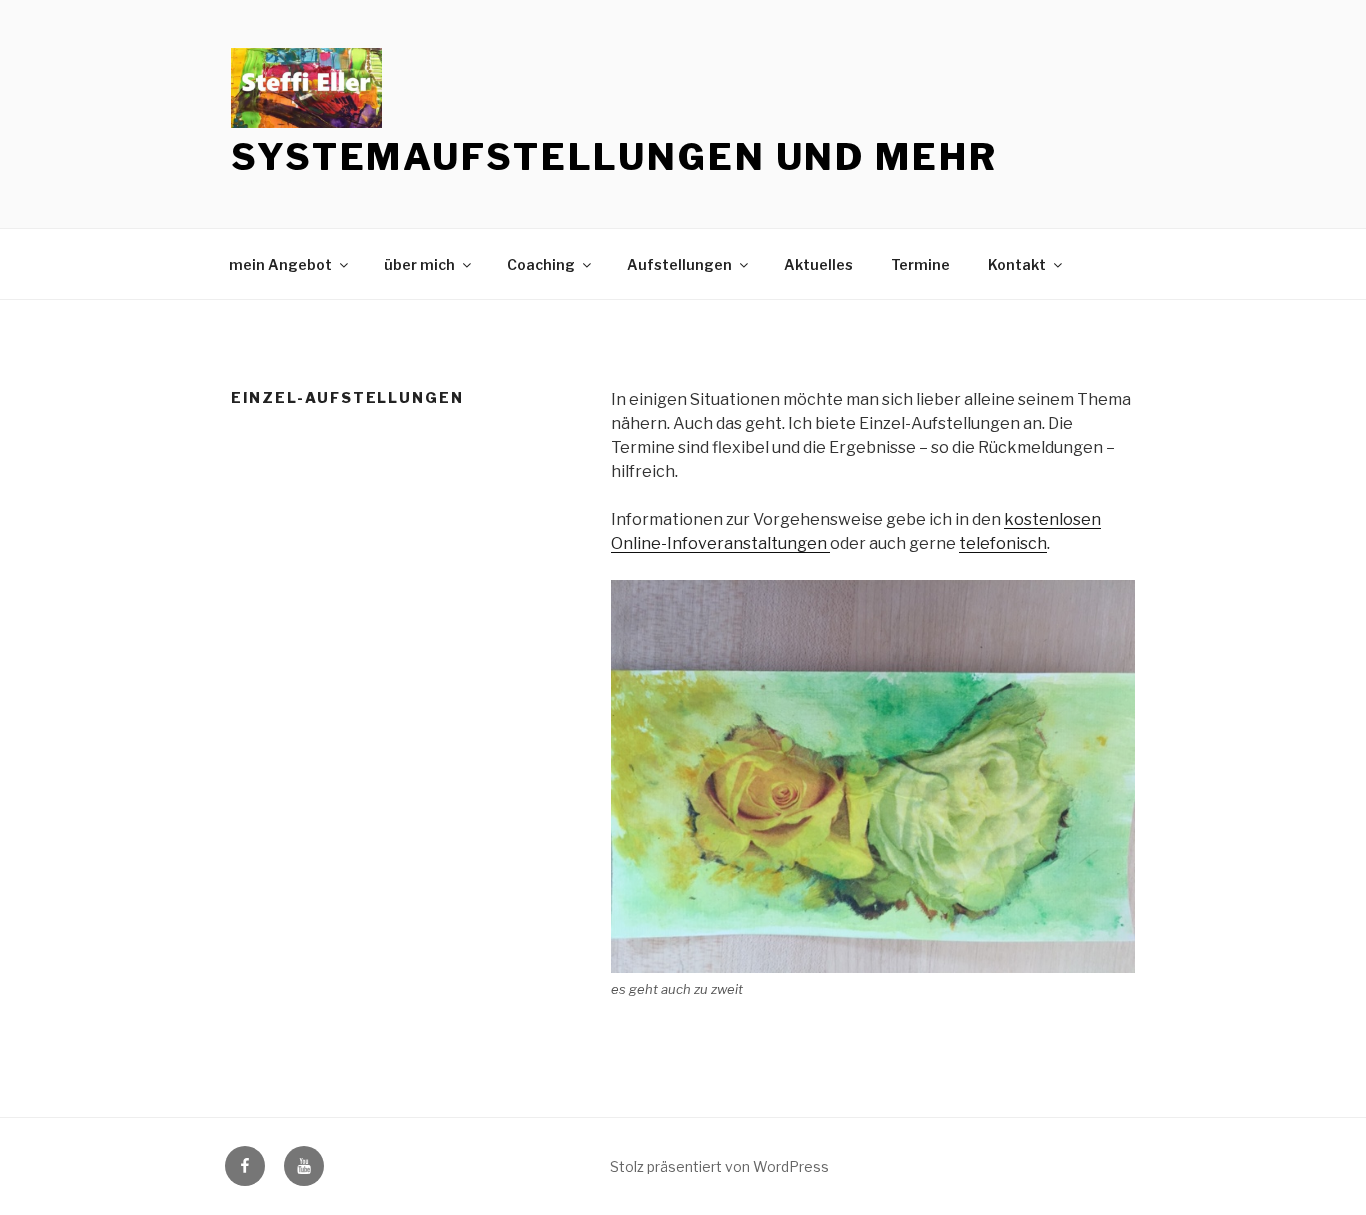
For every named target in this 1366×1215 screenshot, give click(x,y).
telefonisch (1003, 543)
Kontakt (1017, 264)
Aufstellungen (679, 264)
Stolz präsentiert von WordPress (719, 1166)
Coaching (541, 264)
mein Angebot (280, 264)
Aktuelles (818, 264)
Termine (920, 264)
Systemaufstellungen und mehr (614, 157)
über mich (419, 264)
